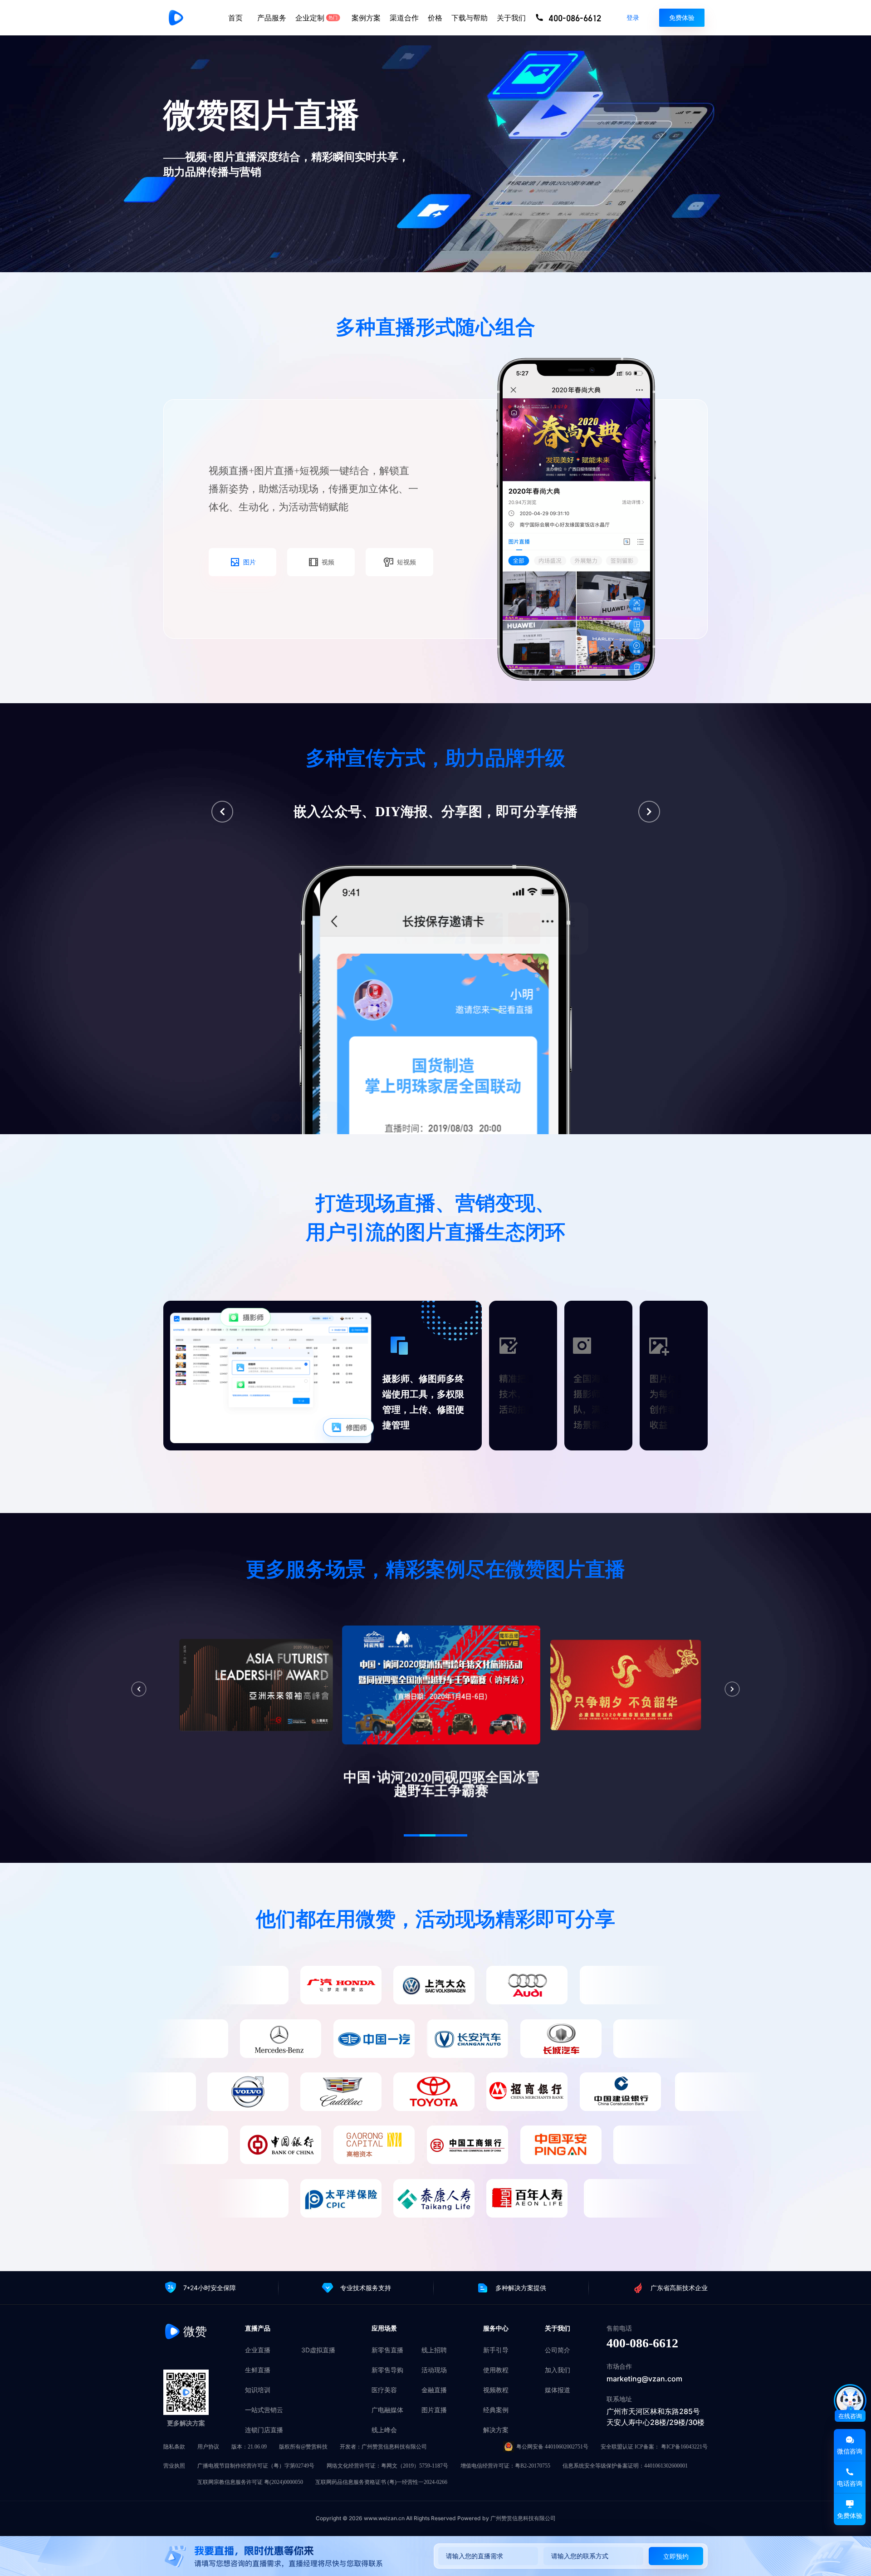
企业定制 (317, 18)
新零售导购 (387, 2370)
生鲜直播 (258, 2370)
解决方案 (496, 2430)
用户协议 (208, 2447)
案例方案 (366, 18)
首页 (235, 18)
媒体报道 (558, 2390)
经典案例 (496, 2410)
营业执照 (174, 2466)
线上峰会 (384, 2430)
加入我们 (558, 2370)
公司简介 (558, 2350)
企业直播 (258, 2350)
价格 (435, 18)
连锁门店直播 (264, 2430)
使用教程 (496, 2370)
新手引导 (496, 2350)
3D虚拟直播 (318, 2350)
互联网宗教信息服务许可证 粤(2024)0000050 (250, 2482)
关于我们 (511, 18)
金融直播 (434, 2390)
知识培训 (258, 2390)
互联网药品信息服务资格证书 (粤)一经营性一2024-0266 (381, 2482)
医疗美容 (384, 2390)
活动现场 (434, 2370)
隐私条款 (174, 2447)
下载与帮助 (470, 18)
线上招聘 (434, 2350)
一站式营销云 (264, 2410)
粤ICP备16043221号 (684, 2447)
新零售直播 (387, 2350)
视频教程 (496, 2390)
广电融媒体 (387, 2410)
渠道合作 (404, 18)
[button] (222, 812)
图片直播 (434, 2410)
